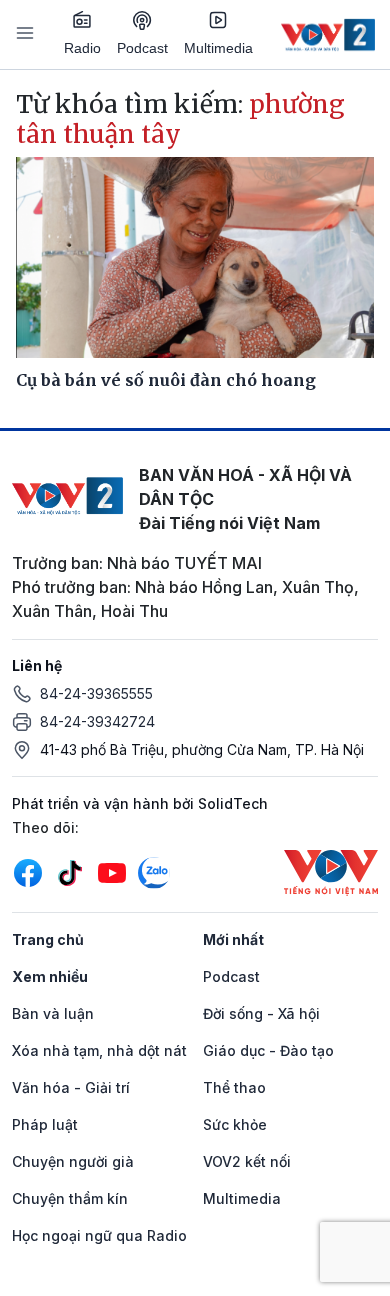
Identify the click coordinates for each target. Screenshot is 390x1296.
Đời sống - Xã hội (261, 1013)
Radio (82, 48)
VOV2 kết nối (247, 1161)
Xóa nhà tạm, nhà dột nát (99, 1050)
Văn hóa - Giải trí (71, 1087)
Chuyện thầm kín (70, 1198)
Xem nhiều (50, 976)
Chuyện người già (73, 1161)
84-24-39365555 (96, 693)
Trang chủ (48, 939)
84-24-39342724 (97, 721)
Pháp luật (45, 1124)
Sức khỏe (235, 1124)
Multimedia (218, 48)
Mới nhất (233, 939)
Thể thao (234, 1087)
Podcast (142, 48)
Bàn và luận (53, 1013)
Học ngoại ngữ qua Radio (99, 1235)
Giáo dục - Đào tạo (268, 1050)
